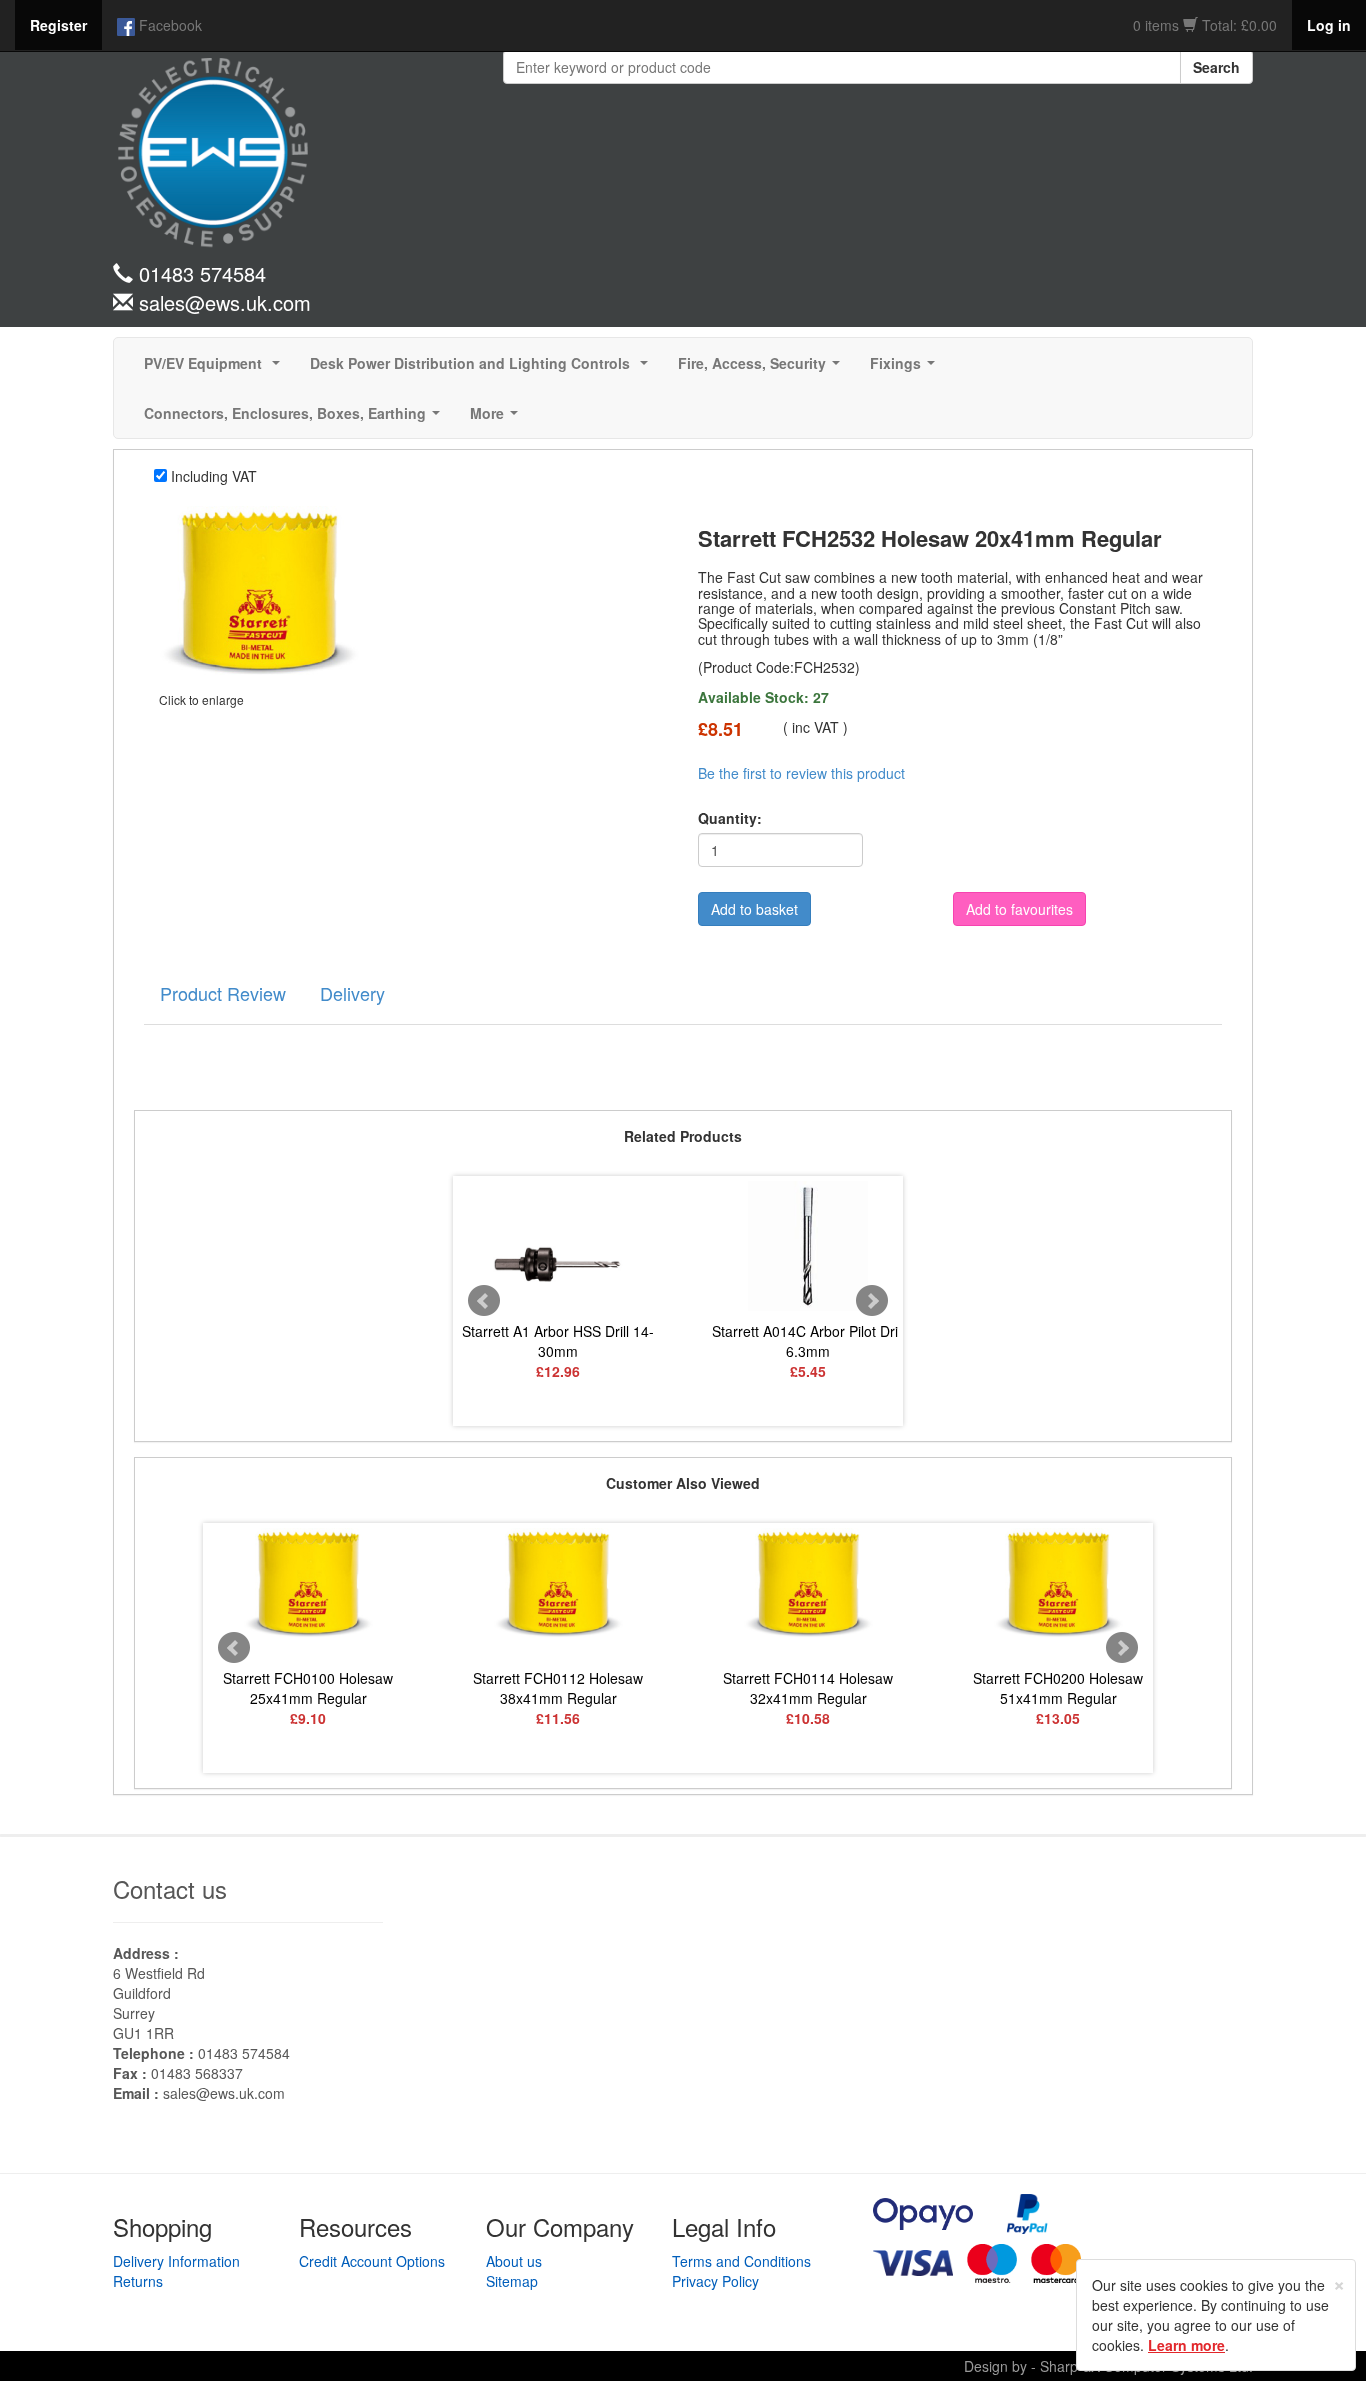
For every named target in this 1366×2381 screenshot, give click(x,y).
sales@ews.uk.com (224, 2093)
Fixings (906, 369)
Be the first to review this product (801, 773)
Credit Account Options (372, 2261)
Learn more (1186, 2345)
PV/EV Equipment (216, 369)
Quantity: (730, 818)
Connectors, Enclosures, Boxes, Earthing (296, 419)
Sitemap (512, 2281)
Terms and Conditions (741, 2261)
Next (872, 1301)
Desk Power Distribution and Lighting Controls (483, 369)
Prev (484, 1301)
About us (514, 2261)
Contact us (170, 1888)
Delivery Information (176, 2261)
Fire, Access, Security (763, 369)
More (498, 419)
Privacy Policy (715, 2281)
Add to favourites (1019, 909)
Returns (138, 2281)
